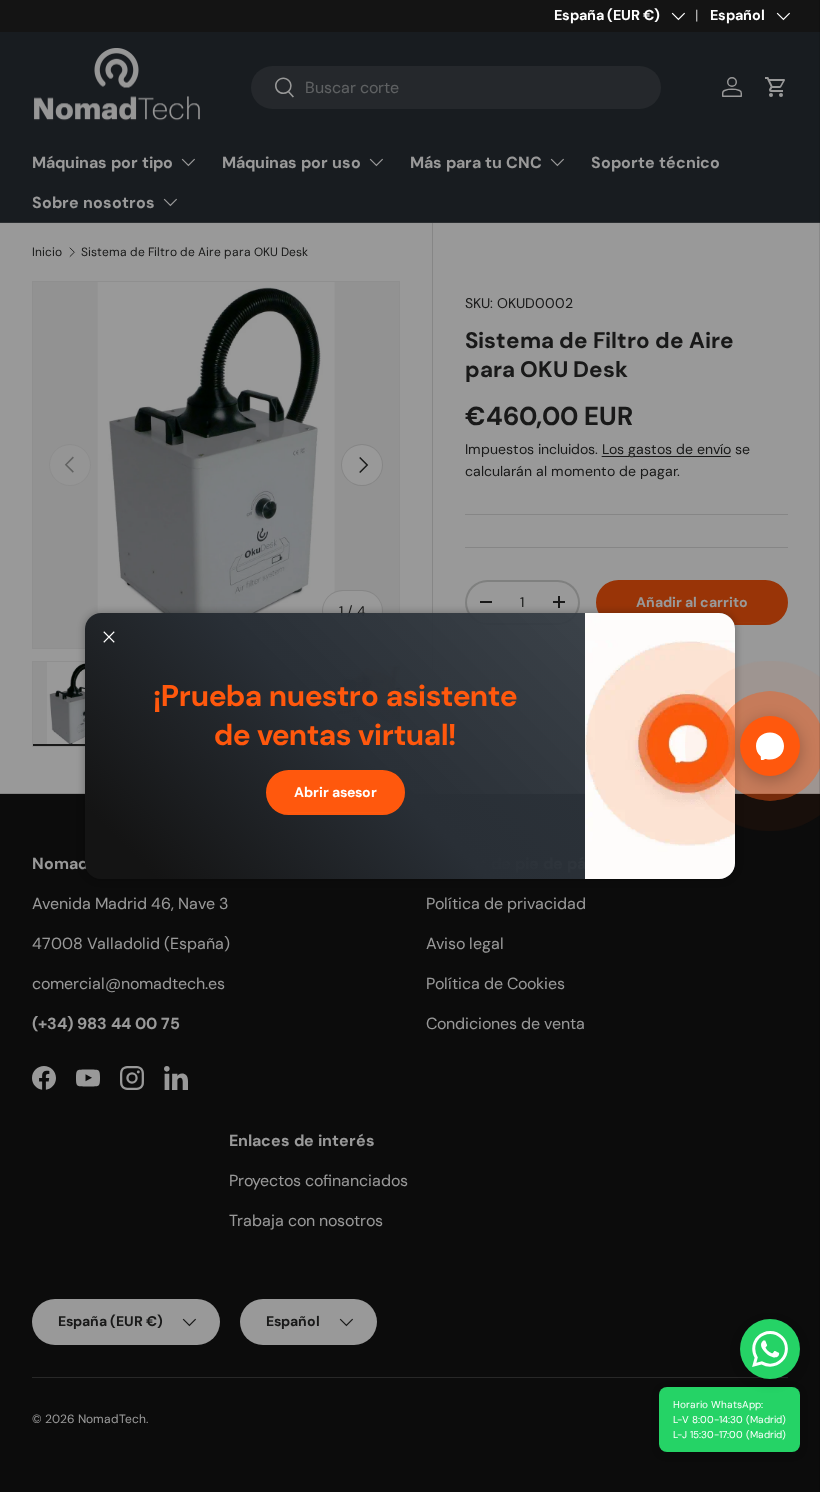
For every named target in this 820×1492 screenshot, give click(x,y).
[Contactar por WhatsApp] (770, 1349)
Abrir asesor (335, 792)
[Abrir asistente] (770, 746)
